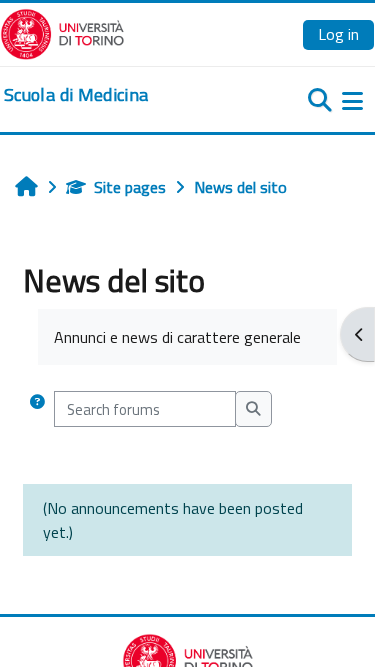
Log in (338, 34)
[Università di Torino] (62, 32)
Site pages (130, 187)
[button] (37, 409)
